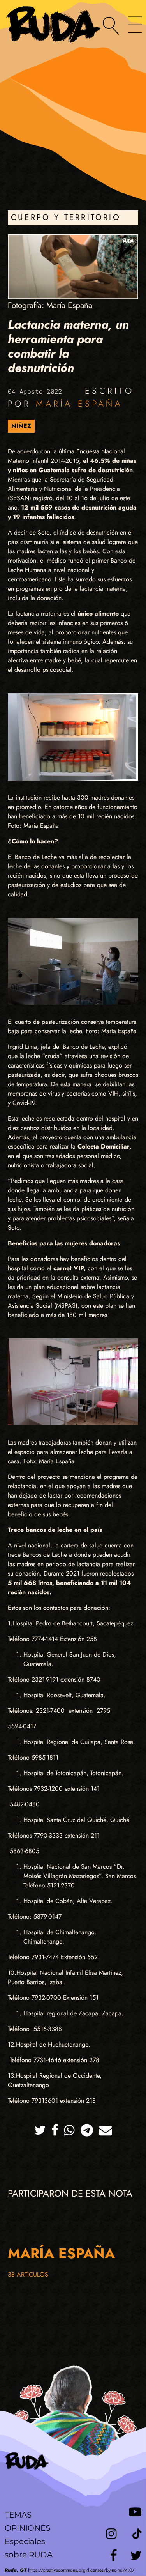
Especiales (25, 2541)
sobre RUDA (29, 2555)
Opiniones (27, 2528)
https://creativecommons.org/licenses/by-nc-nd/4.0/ (69, 2570)
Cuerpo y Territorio (66, 217)
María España (79, 404)
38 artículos (28, 2274)
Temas (18, 2515)
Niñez (21, 426)
